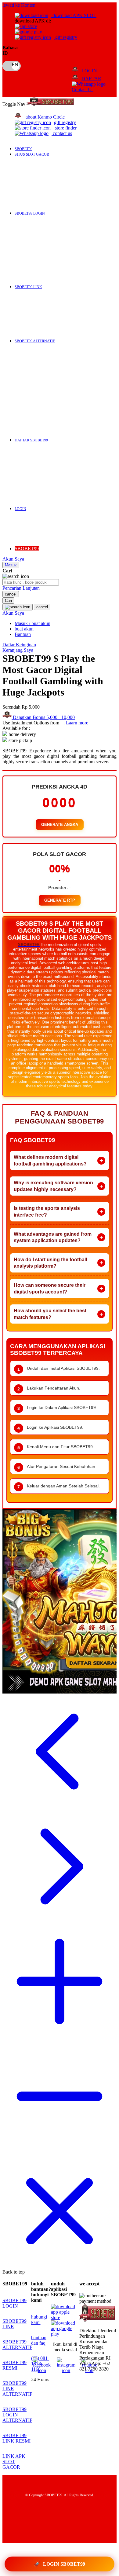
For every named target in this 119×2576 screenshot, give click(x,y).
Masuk (11, 565)
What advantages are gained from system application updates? (53, 1237)
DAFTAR (91, 79)
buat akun (24, 629)
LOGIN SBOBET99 (60, 2564)
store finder (66, 128)
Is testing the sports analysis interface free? (47, 1212)
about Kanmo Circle (45, 117)
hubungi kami (39, 2320)
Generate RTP (60, 900)
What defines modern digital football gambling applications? (50, 1160)
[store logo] (50, 104)
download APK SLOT (74, 15)
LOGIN (89, 71)
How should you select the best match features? (50, 1314)
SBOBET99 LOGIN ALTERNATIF (17, 2415)
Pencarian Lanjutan (21, 588)
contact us (62, 133)
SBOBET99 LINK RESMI (16, 2438)
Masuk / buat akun (32, 623)
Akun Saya (13, 559)
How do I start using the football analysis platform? (50, 1263)
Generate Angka (60, 825)
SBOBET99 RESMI (14, 2365)
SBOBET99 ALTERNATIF (17, 2345)
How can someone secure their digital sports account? (50, 1288)
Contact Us (83, 90)
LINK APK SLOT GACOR (14, 2462)
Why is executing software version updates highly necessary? (53, 1186)
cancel (11, 594)
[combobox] (31, 582)
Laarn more (77, 723)
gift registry (66, 37)
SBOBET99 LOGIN (14, 2303)
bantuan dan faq (39, 2340)
